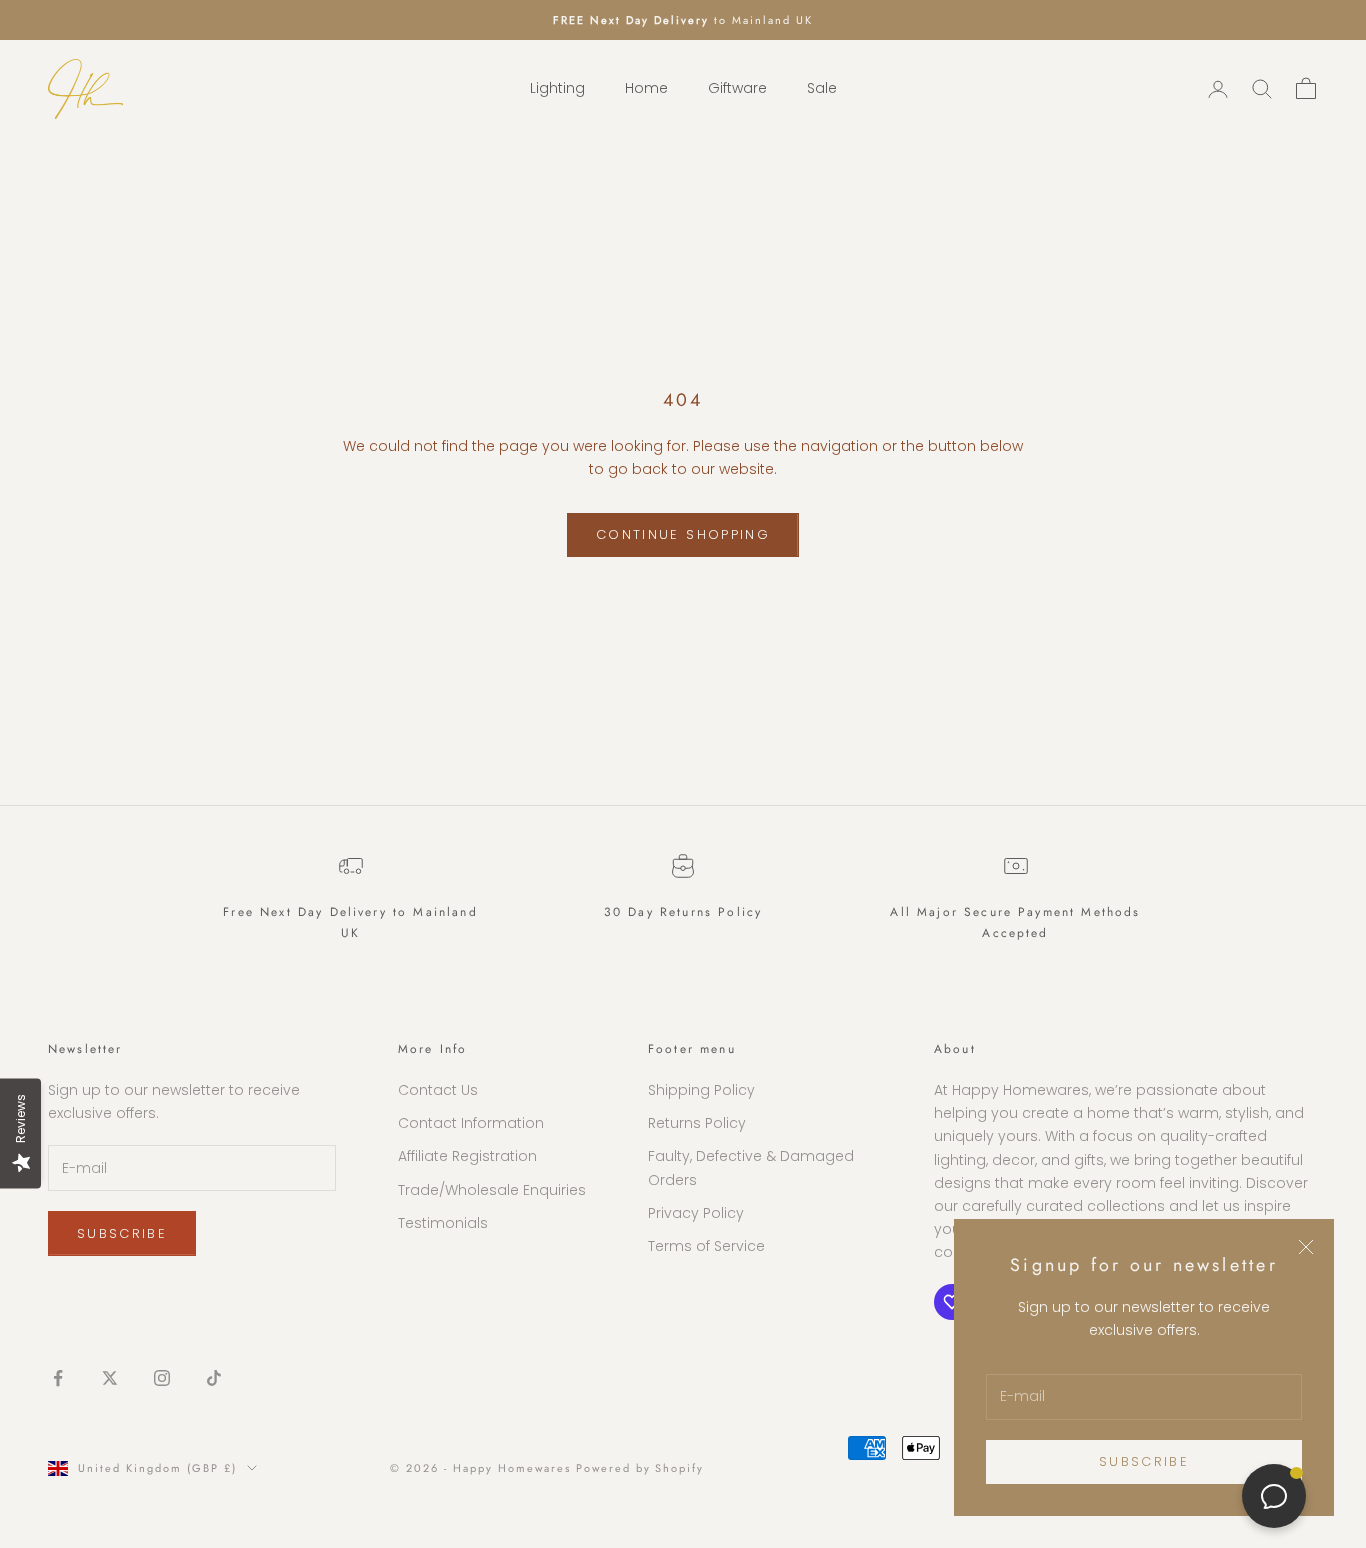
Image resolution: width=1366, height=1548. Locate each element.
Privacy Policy (696, 1213)
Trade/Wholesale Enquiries (492, 1190)
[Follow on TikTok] (214, 1378)
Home (646, 89)
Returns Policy (697, 1123)
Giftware (737, 89)
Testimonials (443, 1223)
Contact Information (471, 1123)
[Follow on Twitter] (110, 1378)
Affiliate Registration (467, 1156)
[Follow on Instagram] (162, 1378)
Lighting (557, 89)
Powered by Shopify (640, 1468)
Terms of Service (706, 1246)
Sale (822, 89)
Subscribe (1144, 1461)
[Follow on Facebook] (58, 1378)
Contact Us (438, 1090)
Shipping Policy (701, 1090)
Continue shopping (683, 534)
